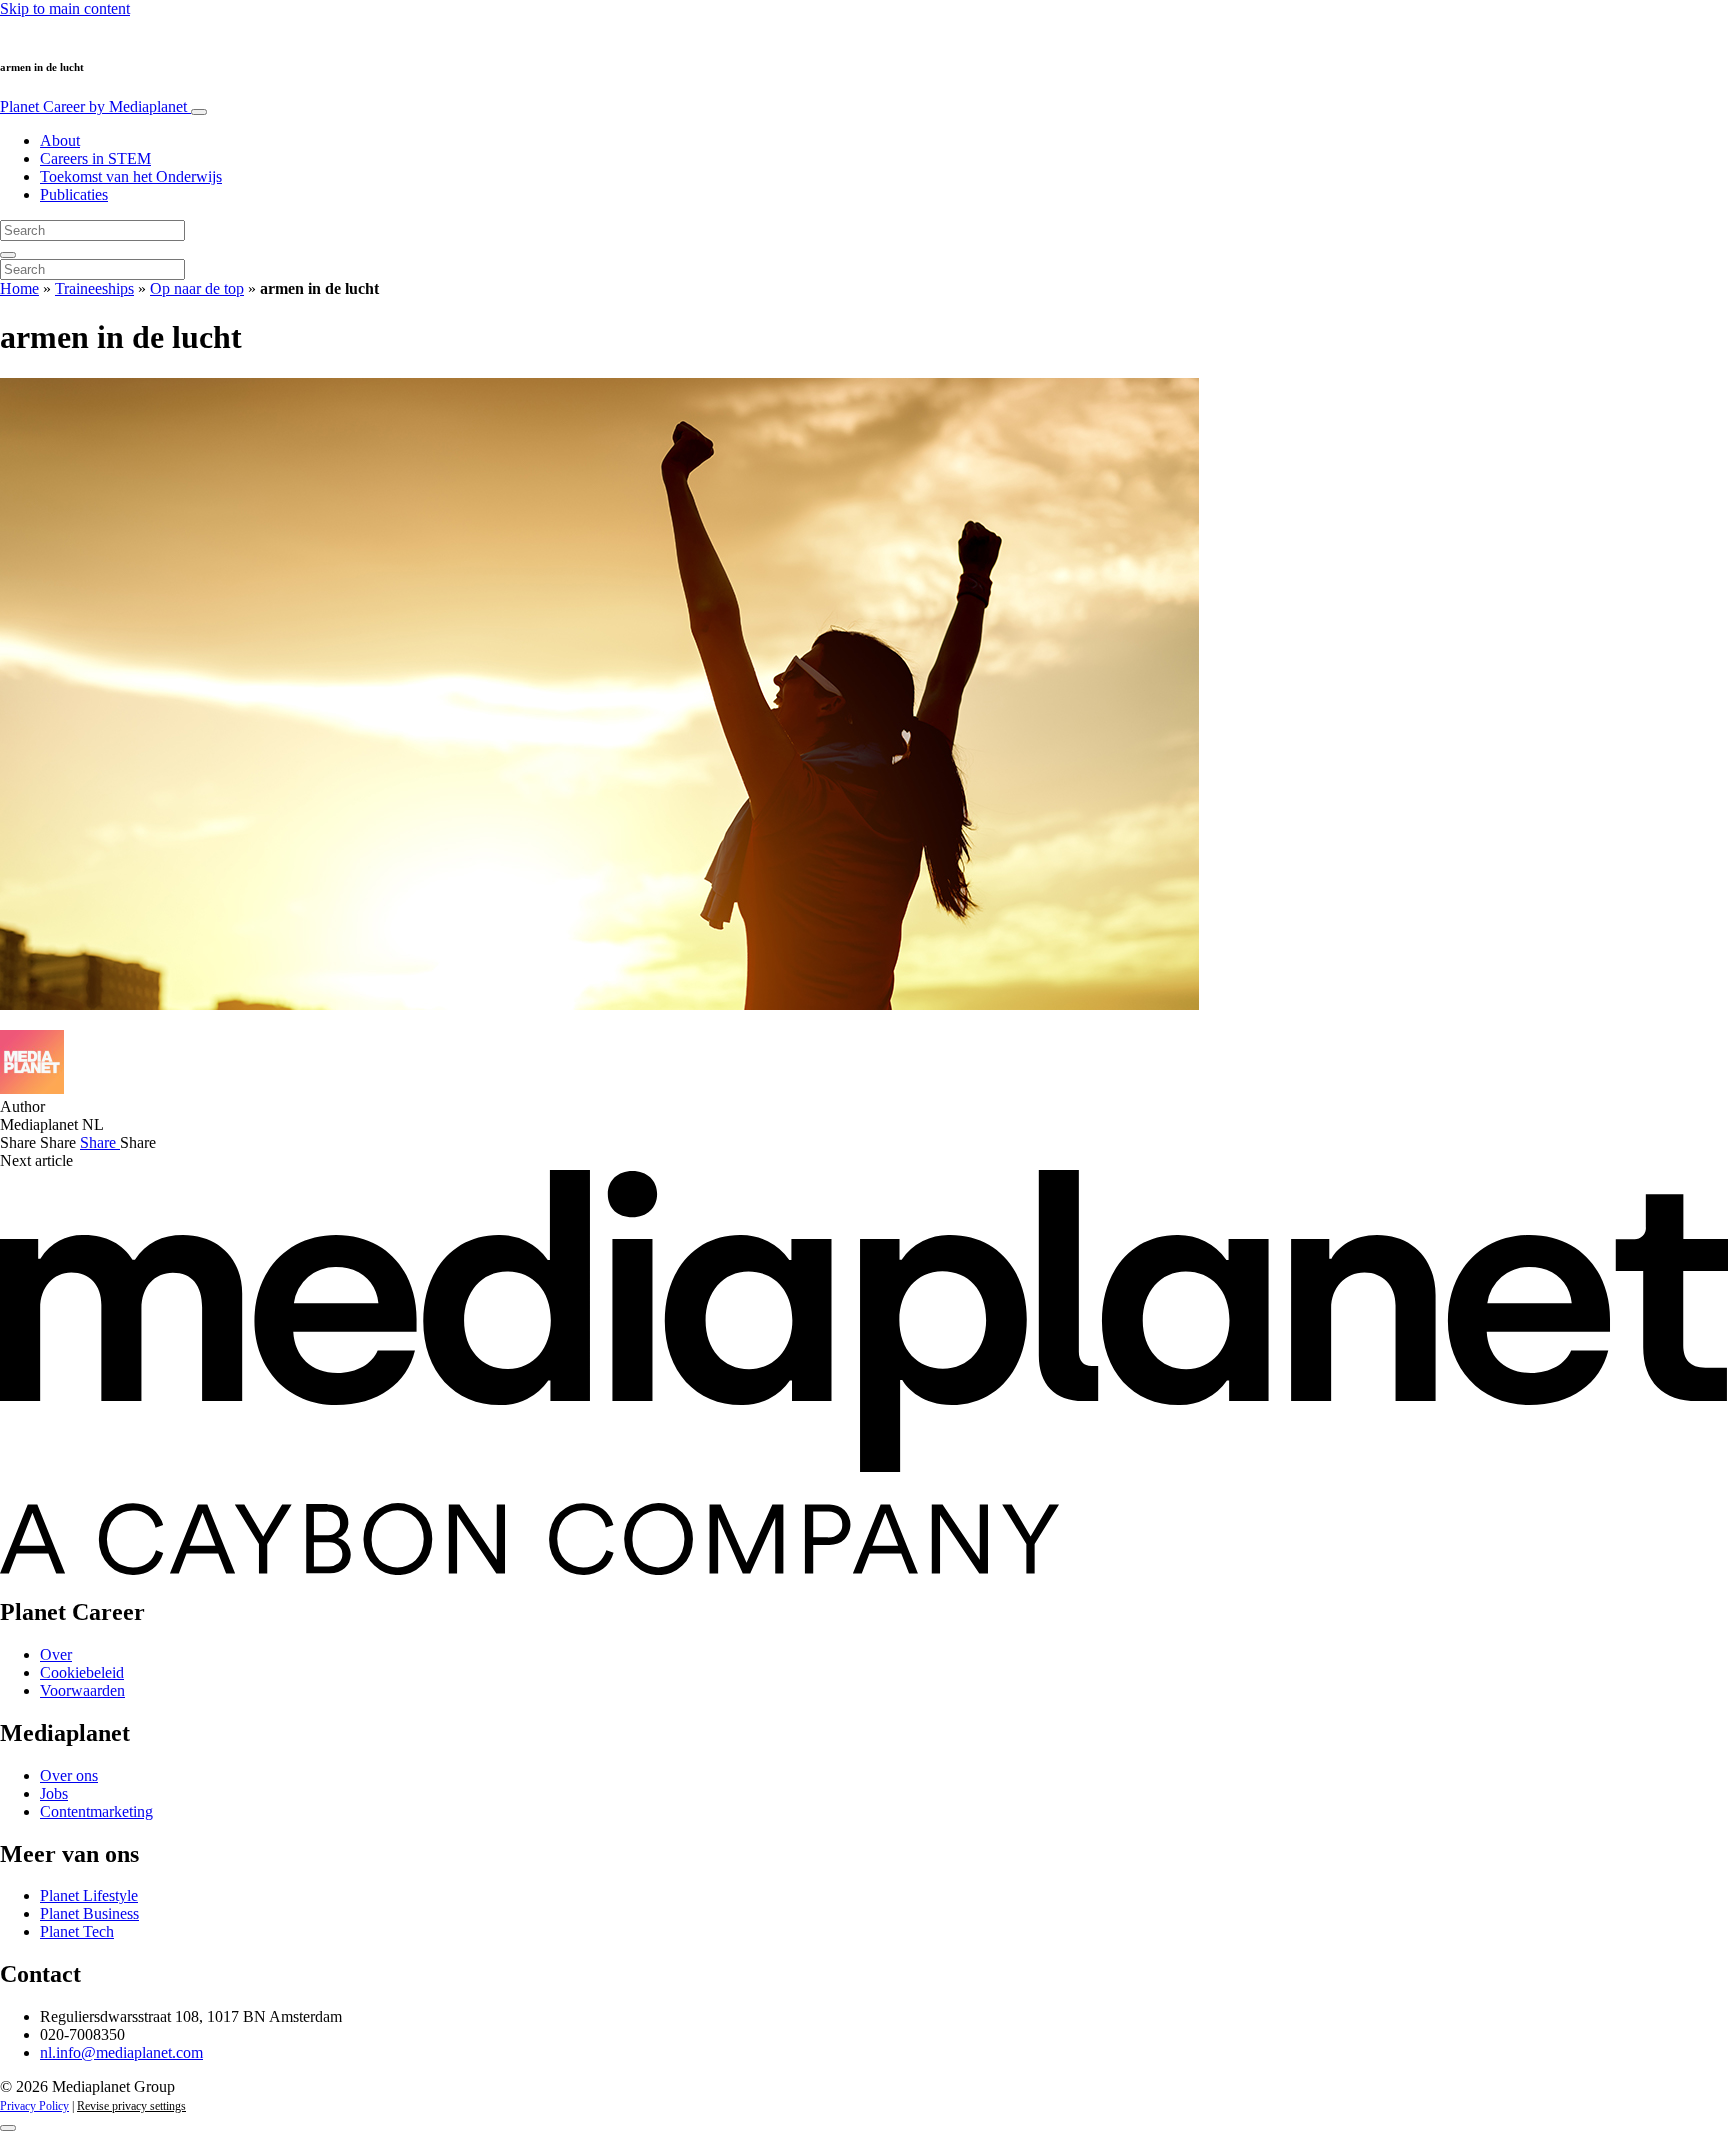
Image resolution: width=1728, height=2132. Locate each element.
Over (56, 1654)
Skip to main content (65, 8)
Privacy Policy (34, 2106)
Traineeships (94, 288)
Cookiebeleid (82, 1672)
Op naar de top (197, 288)
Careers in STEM (95, 158)
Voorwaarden (82, 1690)
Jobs (54, 1793)
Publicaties (74, 194)
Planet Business (89, 1913)
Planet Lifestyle (89, 1895)
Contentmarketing (96, 1811)
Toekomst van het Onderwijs (131, 176)
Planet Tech (77, 1931)
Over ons (69, 1775)
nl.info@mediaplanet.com (121, 2052)
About (60, 140)
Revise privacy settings (131, 2106)
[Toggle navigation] (199, 112)
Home (19, 288)
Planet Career (93, 106)
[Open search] (8, 255)
